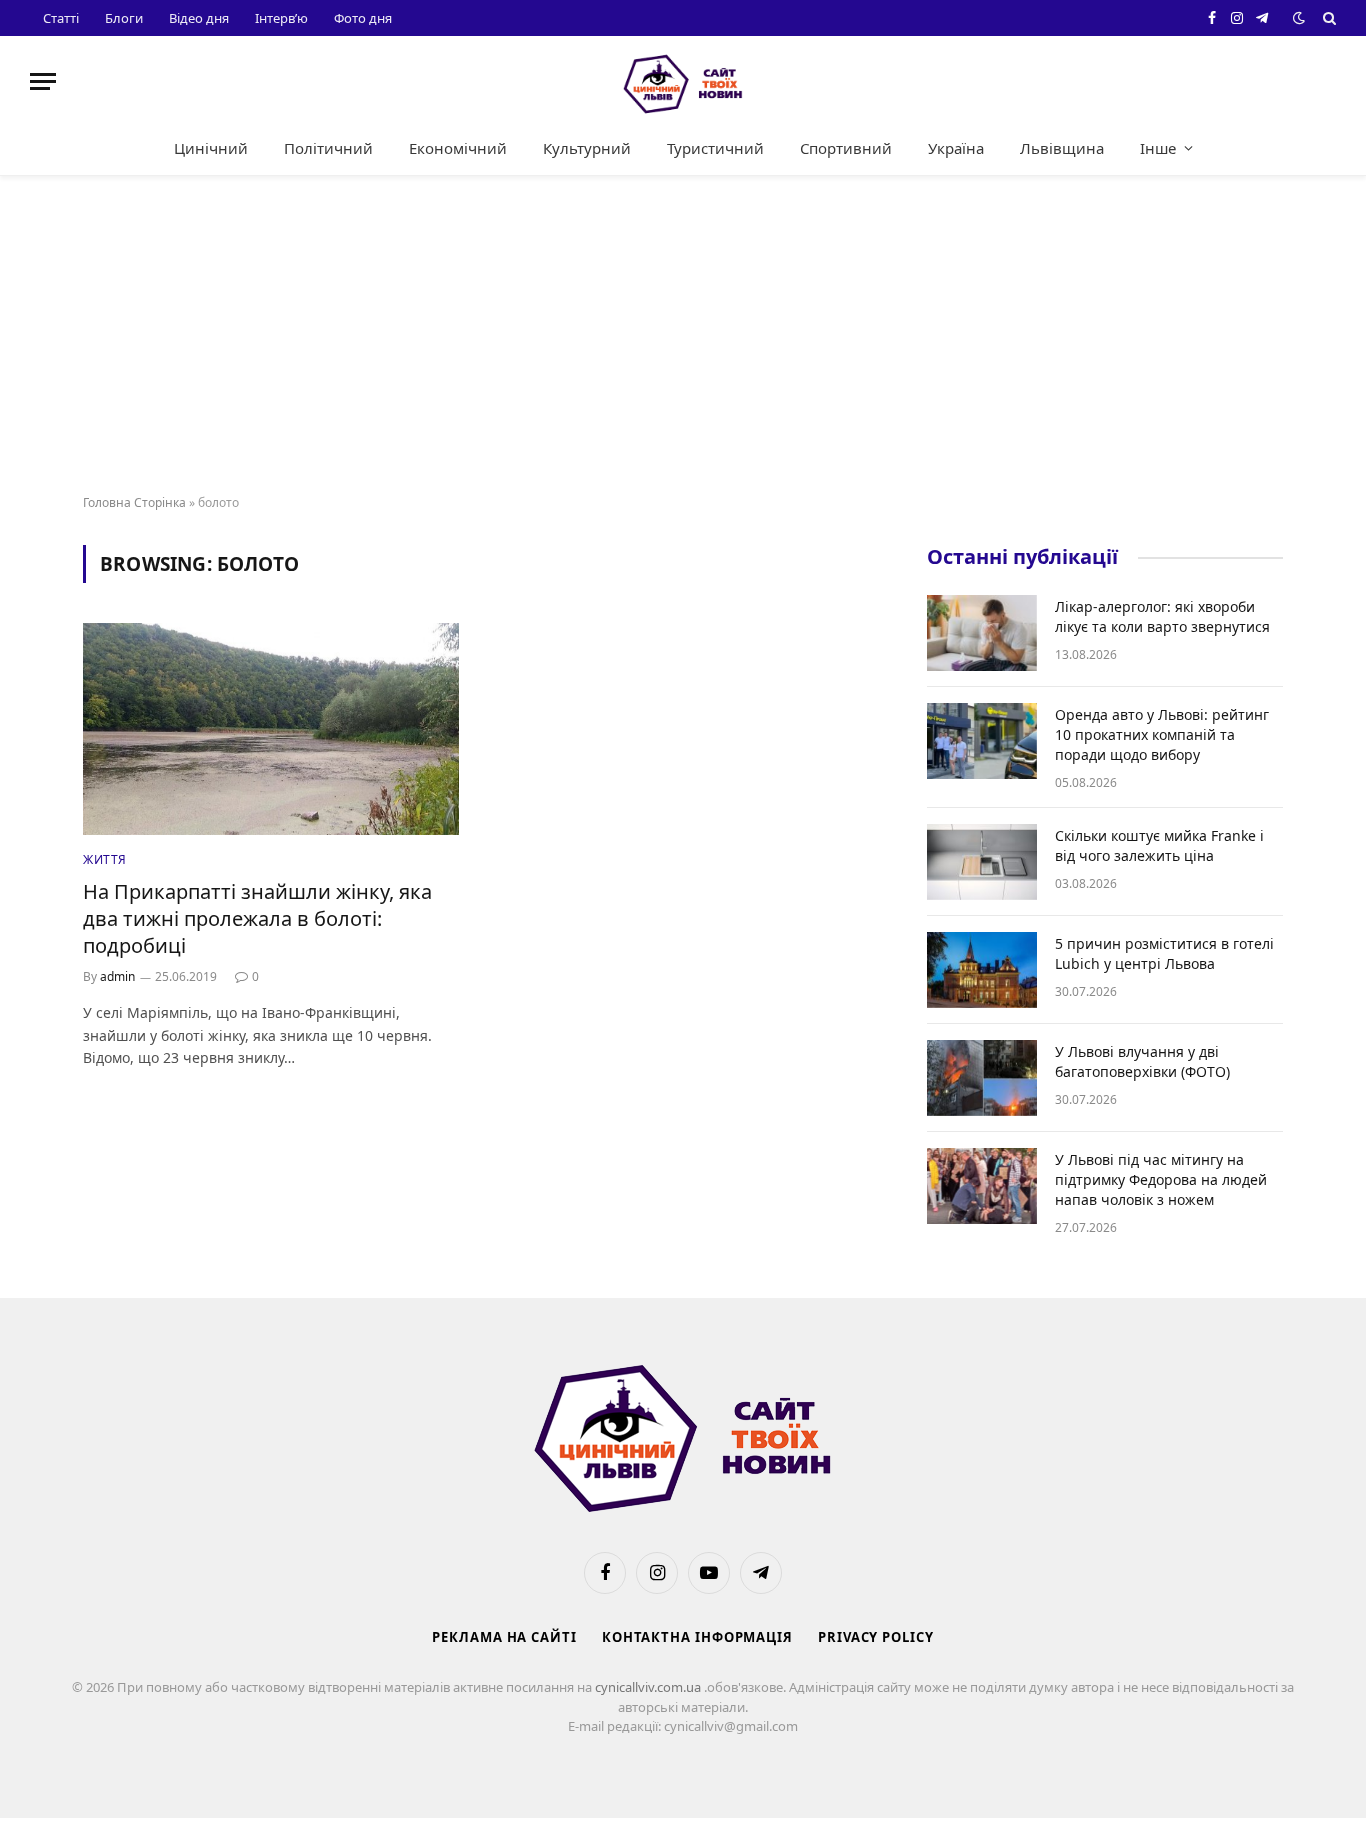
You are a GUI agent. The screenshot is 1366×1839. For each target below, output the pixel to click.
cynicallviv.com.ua (649, 1687)
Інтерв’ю (281, 18)
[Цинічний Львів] (683, 81)
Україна (956, 148)
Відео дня (199, 18)
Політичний (328, 148)
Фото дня (363, 18)
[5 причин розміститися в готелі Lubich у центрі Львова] (982, 970)
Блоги (124, 18)
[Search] (1327, 18)
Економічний (458, 148)
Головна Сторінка (134, 502)
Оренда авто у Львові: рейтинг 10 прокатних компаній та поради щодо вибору (1162, 734)
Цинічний (211, 148)
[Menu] (43, 81)
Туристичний (715, 148)
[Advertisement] (683, 336)
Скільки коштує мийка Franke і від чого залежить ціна (1159, 845)
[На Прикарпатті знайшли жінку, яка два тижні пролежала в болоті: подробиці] (271, 729)
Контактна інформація (697, 1637)
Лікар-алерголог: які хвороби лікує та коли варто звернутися (1162, 616)
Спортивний (846, 148)
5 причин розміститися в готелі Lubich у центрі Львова (1164, 953)
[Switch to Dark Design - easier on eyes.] (1299, 18)
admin (117, 976)
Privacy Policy (876, 1637)
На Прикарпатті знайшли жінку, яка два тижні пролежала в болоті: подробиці (257, 918)
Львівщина (1062, 148)
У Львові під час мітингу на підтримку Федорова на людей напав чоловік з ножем (1161, 1179)
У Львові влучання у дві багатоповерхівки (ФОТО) (1142, 1061)
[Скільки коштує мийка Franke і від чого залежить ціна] (982, 862)
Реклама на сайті (504, 1637)
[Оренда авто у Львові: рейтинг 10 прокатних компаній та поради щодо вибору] (982, 741)
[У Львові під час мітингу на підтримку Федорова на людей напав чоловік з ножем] (982, 1186)
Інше (1158, 148)
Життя (105, 859)
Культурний (587, 148)
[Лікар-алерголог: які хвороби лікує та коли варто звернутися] (982, 633)
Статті (61, 18)
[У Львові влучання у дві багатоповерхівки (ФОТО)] (982, 1078)
